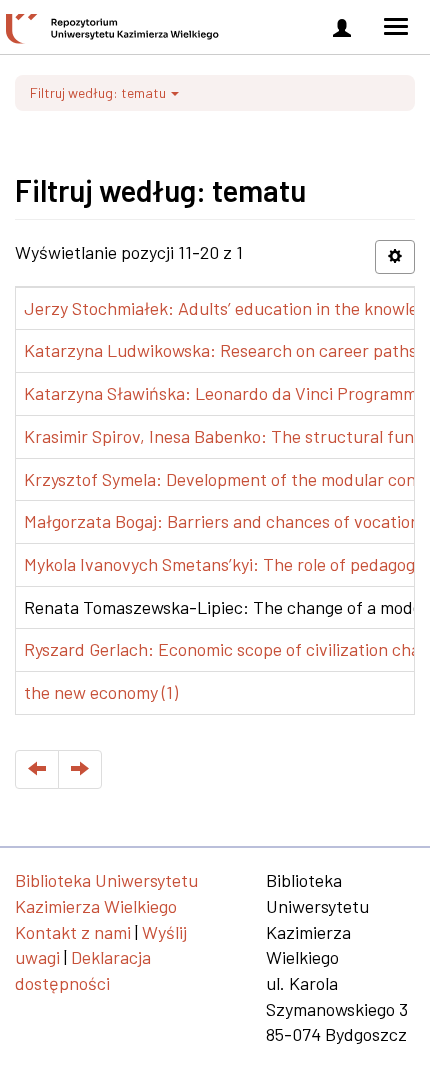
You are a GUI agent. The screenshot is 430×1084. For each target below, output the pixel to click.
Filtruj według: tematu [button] (99, 92)
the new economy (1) (101, 692)
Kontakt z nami (73, 932)
